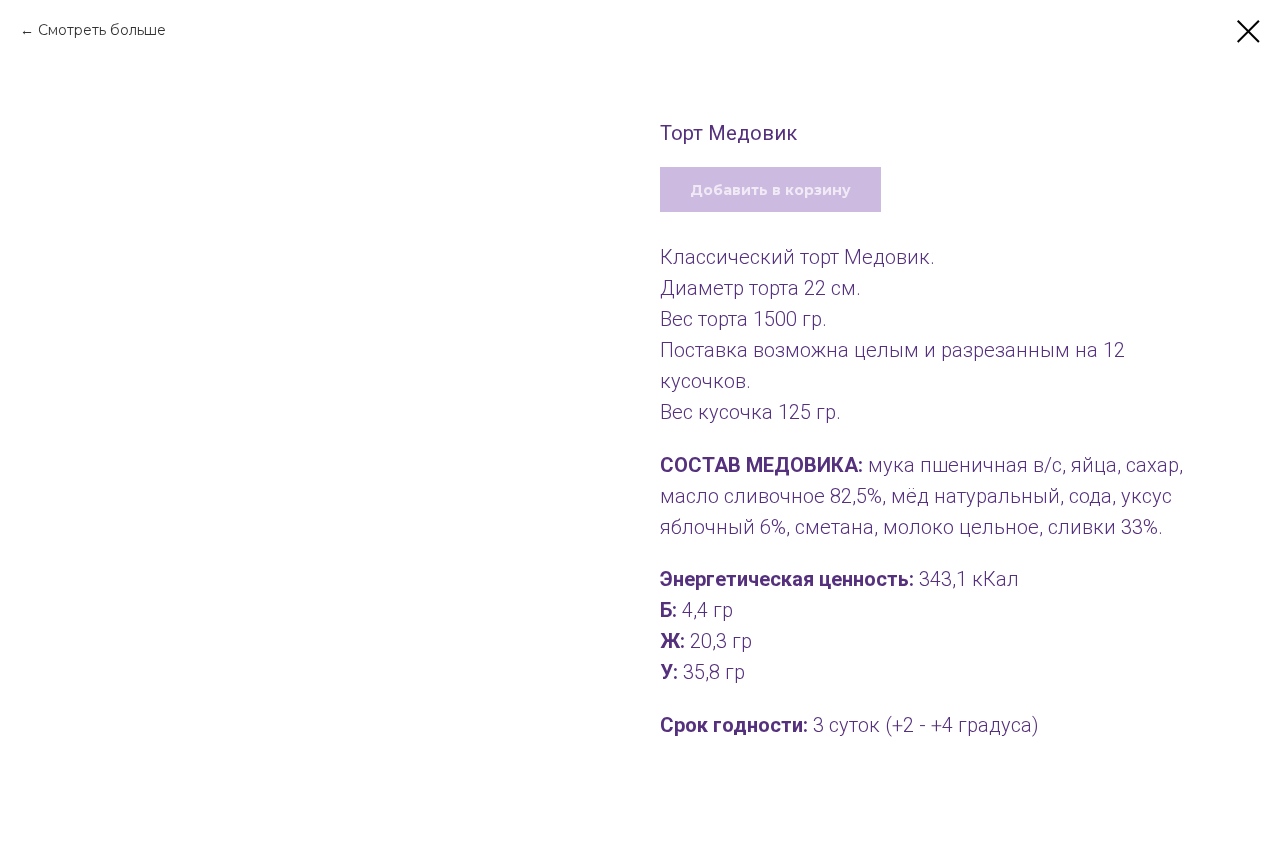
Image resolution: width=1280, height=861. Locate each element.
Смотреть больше (102, 30)
